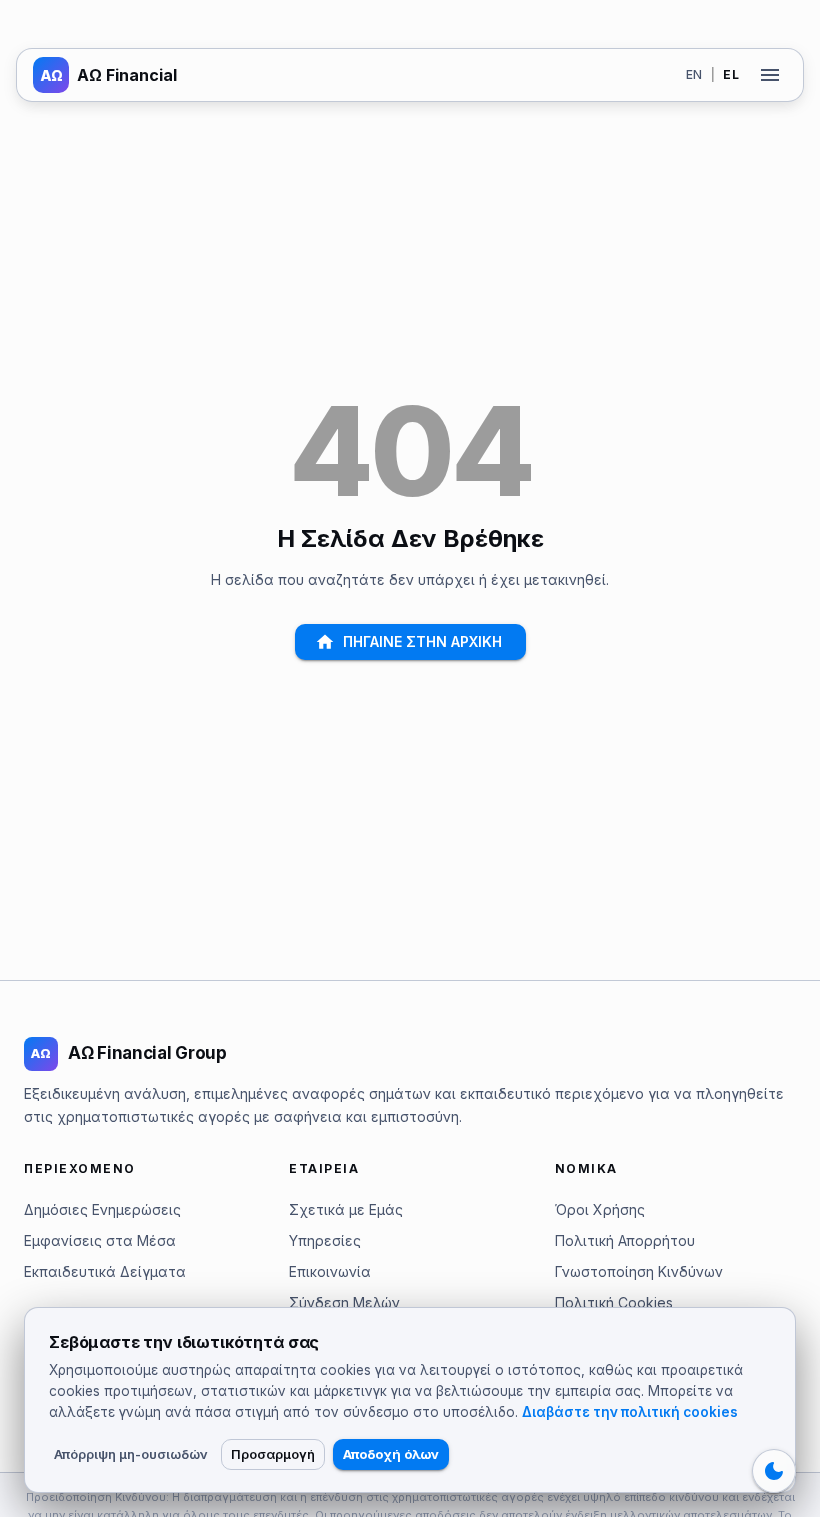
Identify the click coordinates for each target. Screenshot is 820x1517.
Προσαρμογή (273, 1454)
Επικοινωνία (330, 1271)
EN (694, 74)
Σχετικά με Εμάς (346, 1209)
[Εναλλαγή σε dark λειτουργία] (774, 1471)
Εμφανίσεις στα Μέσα (100, 1240)
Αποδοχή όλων (391, 1454)
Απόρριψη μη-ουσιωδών (131, 1454)
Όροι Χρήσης (600, 1209)
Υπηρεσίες (325, 1240)
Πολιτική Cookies (614, 1302)
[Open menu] (770, 75)
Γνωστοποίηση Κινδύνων (639, 1271)
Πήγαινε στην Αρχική (422, 641)
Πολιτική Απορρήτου (625, 1240)
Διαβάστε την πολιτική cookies (630, 1412)
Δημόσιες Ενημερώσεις (102, 1209)
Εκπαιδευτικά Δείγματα (105, 1271)
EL (731, 74)
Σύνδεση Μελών (344, 1302)
